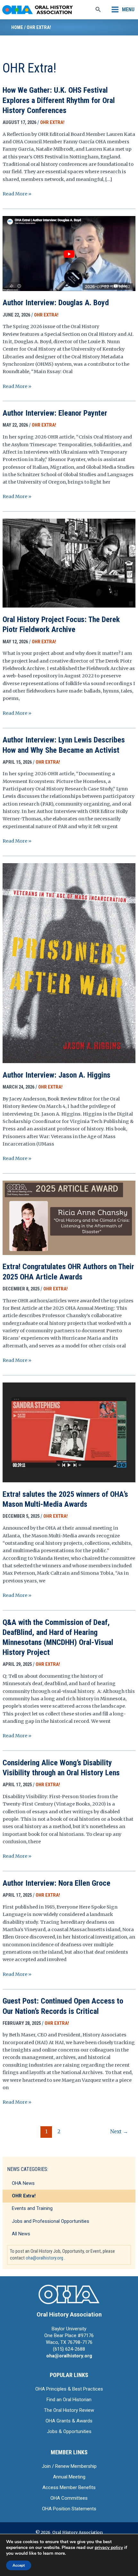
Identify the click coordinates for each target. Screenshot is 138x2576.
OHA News (23, 2183)
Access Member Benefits (69, 2487)
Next (119, 2132)
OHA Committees (69, 2498)
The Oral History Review (69, 2410)
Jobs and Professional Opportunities (51, 2221)
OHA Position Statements (69, 2509)
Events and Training (32, 2208)
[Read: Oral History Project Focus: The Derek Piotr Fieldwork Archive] (69, 563)
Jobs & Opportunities (69, 2431)
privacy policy (109, 2548)
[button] (98, 10)
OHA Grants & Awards (69, 2421)
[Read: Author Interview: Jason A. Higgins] (69, 963)
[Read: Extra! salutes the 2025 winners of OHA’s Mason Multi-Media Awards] (69, 1432)
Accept (19, 2565)
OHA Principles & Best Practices (69, 2389)
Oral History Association (69, 2314)
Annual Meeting (69, 2477)
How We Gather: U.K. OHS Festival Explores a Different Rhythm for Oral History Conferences (59, 100)
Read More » (17, 194)
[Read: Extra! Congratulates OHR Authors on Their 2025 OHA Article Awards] (69, 1217)
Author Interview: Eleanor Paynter (55, 413)
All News (21, 2234)
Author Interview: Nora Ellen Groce (56, 1883)
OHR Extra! (24, 2196)
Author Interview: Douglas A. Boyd (56, 303)
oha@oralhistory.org (44, 2258)
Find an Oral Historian (69, 2400)
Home (17, 27)
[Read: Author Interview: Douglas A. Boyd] (69, 253)
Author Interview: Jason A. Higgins (56, 1075)
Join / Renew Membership (69, 2466)
